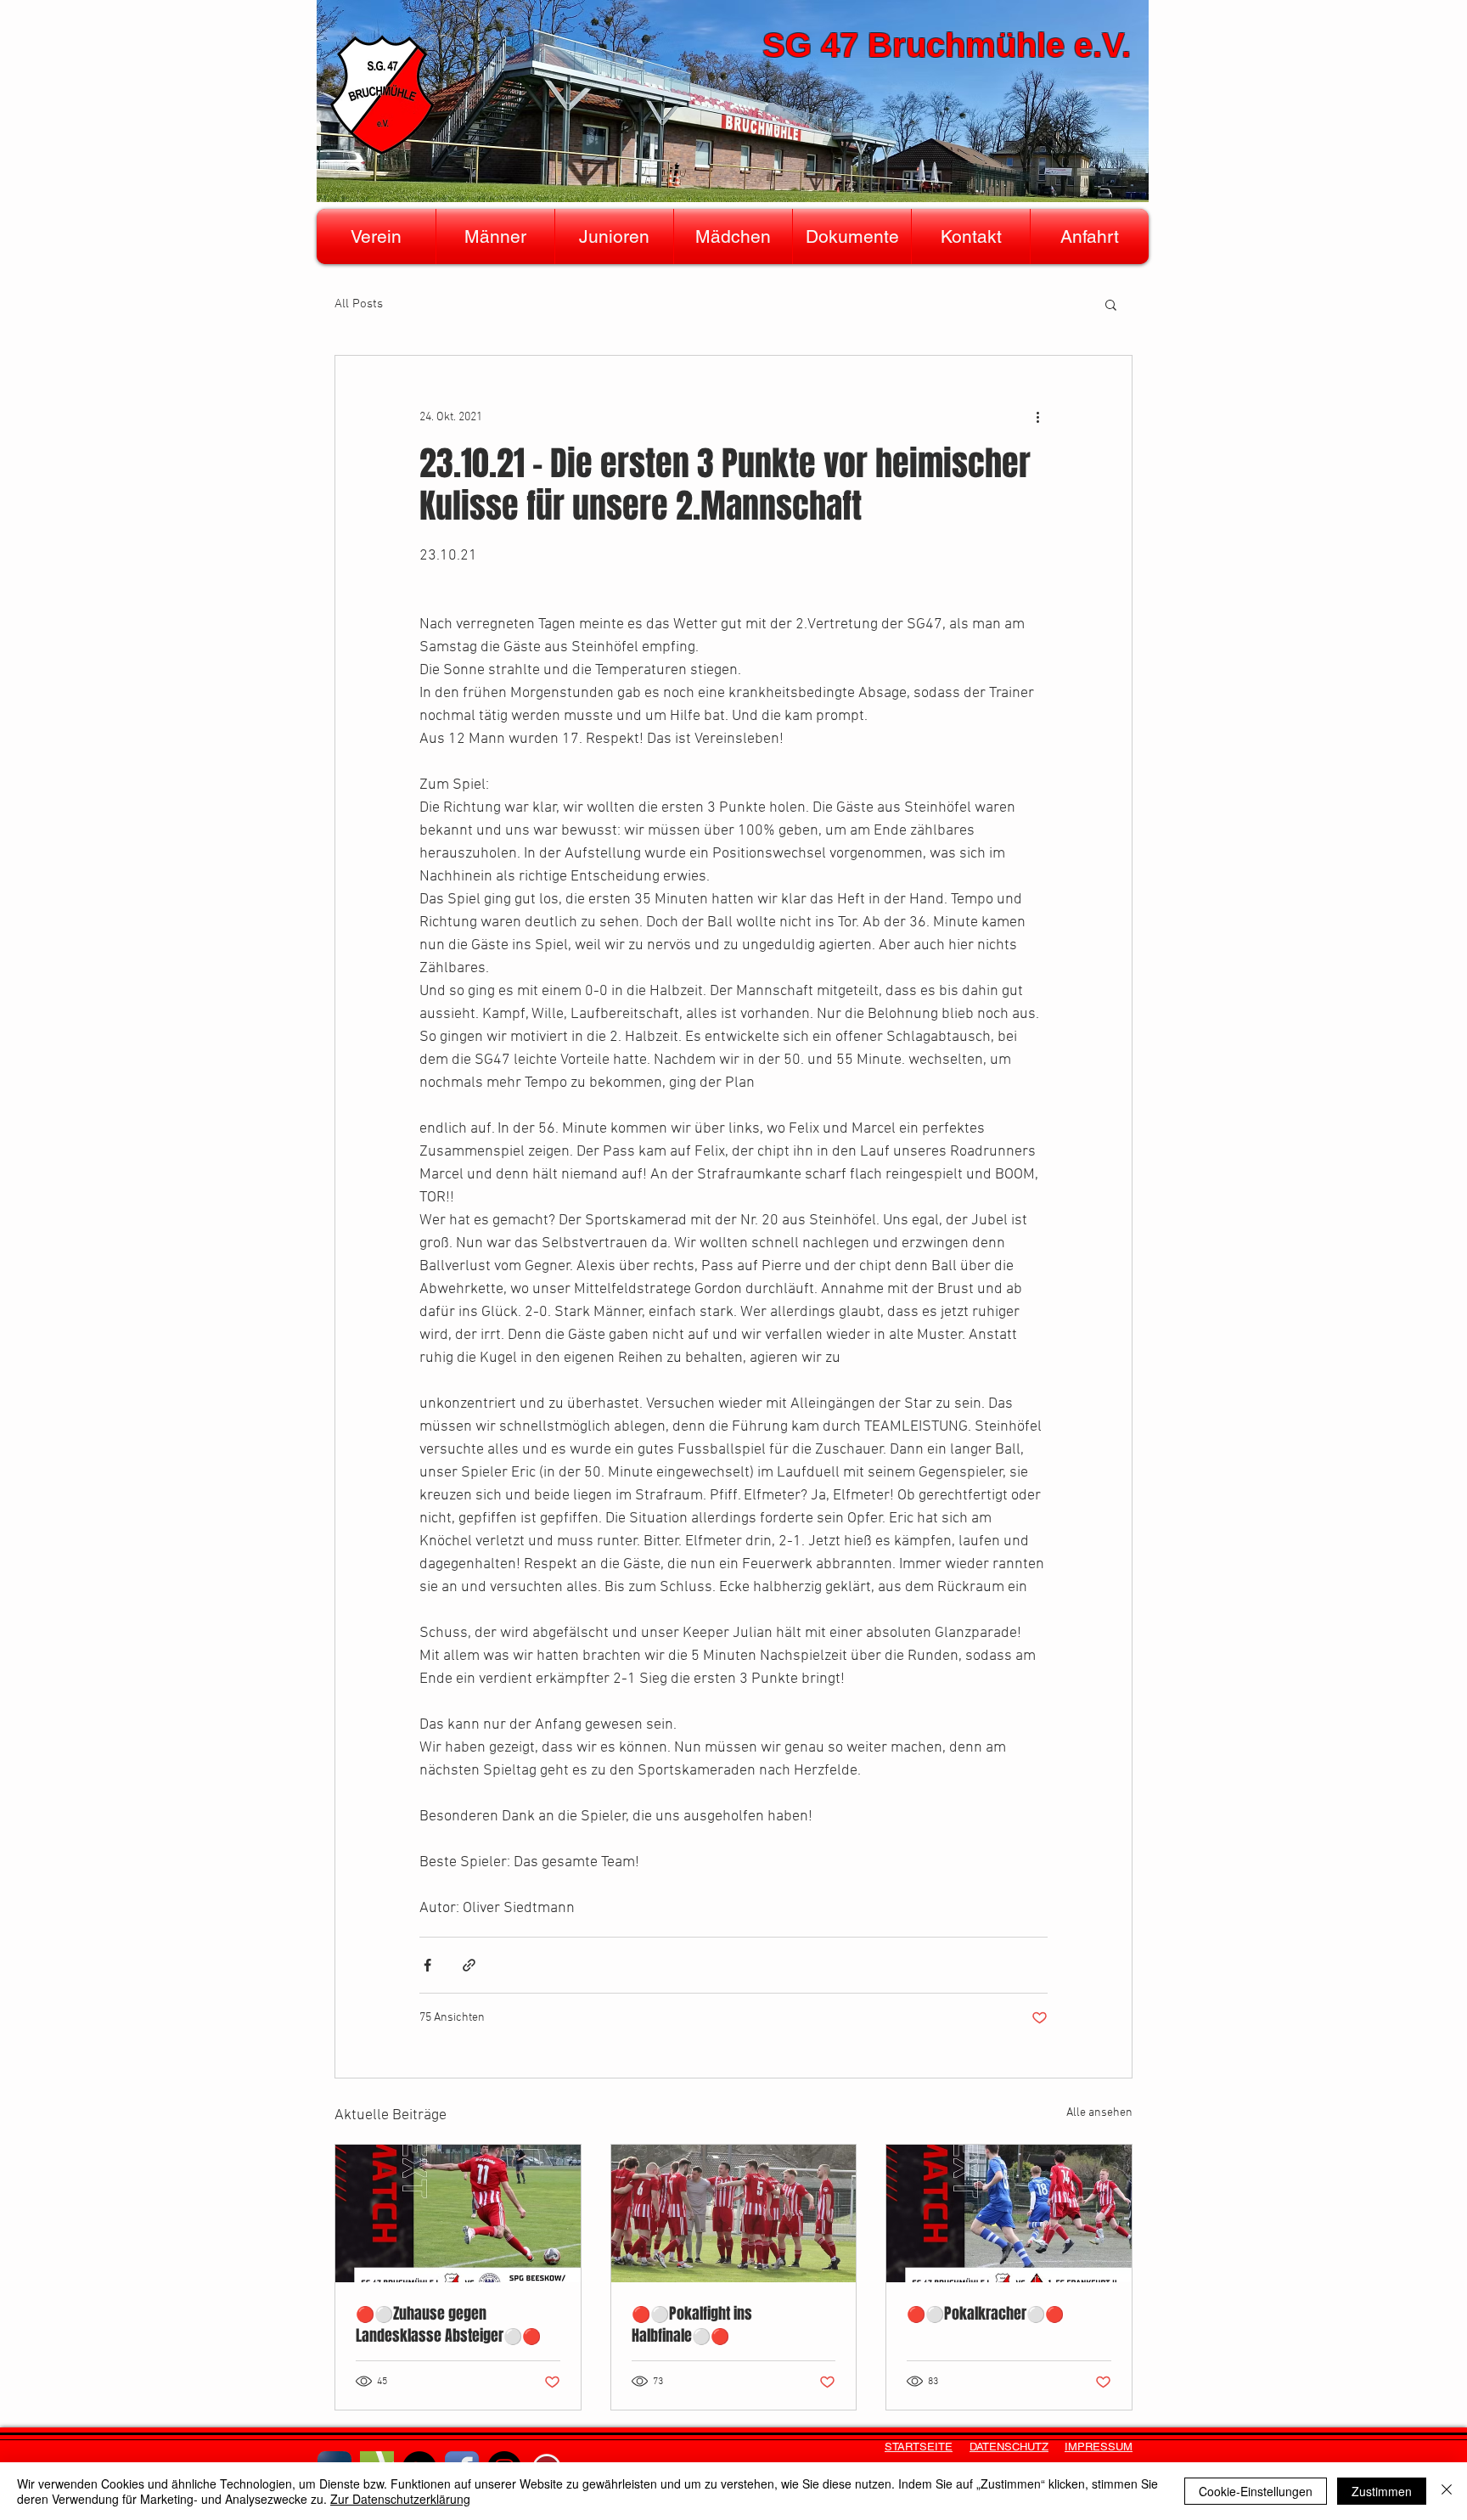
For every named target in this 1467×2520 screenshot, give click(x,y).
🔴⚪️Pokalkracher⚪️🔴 (985, 2314)
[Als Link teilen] (469, 1965)
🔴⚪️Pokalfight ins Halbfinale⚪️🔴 (692, 2325)
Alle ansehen (1099, 2113)
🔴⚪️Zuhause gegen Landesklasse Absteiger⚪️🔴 (448, 2325)
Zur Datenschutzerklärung (400, 2499)
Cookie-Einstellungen (1256, 2491)
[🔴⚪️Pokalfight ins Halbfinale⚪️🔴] (734, 2213)
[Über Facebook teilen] (427, 1965)
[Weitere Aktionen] (1037, 417)
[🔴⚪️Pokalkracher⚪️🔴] (1009, 2213)
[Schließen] (1447, 2491)
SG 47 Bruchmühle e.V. (947, 45)
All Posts (359, 304)
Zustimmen (1382, 2491)
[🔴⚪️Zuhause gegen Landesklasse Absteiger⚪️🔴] (458, 2213)
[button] (376, 236)
